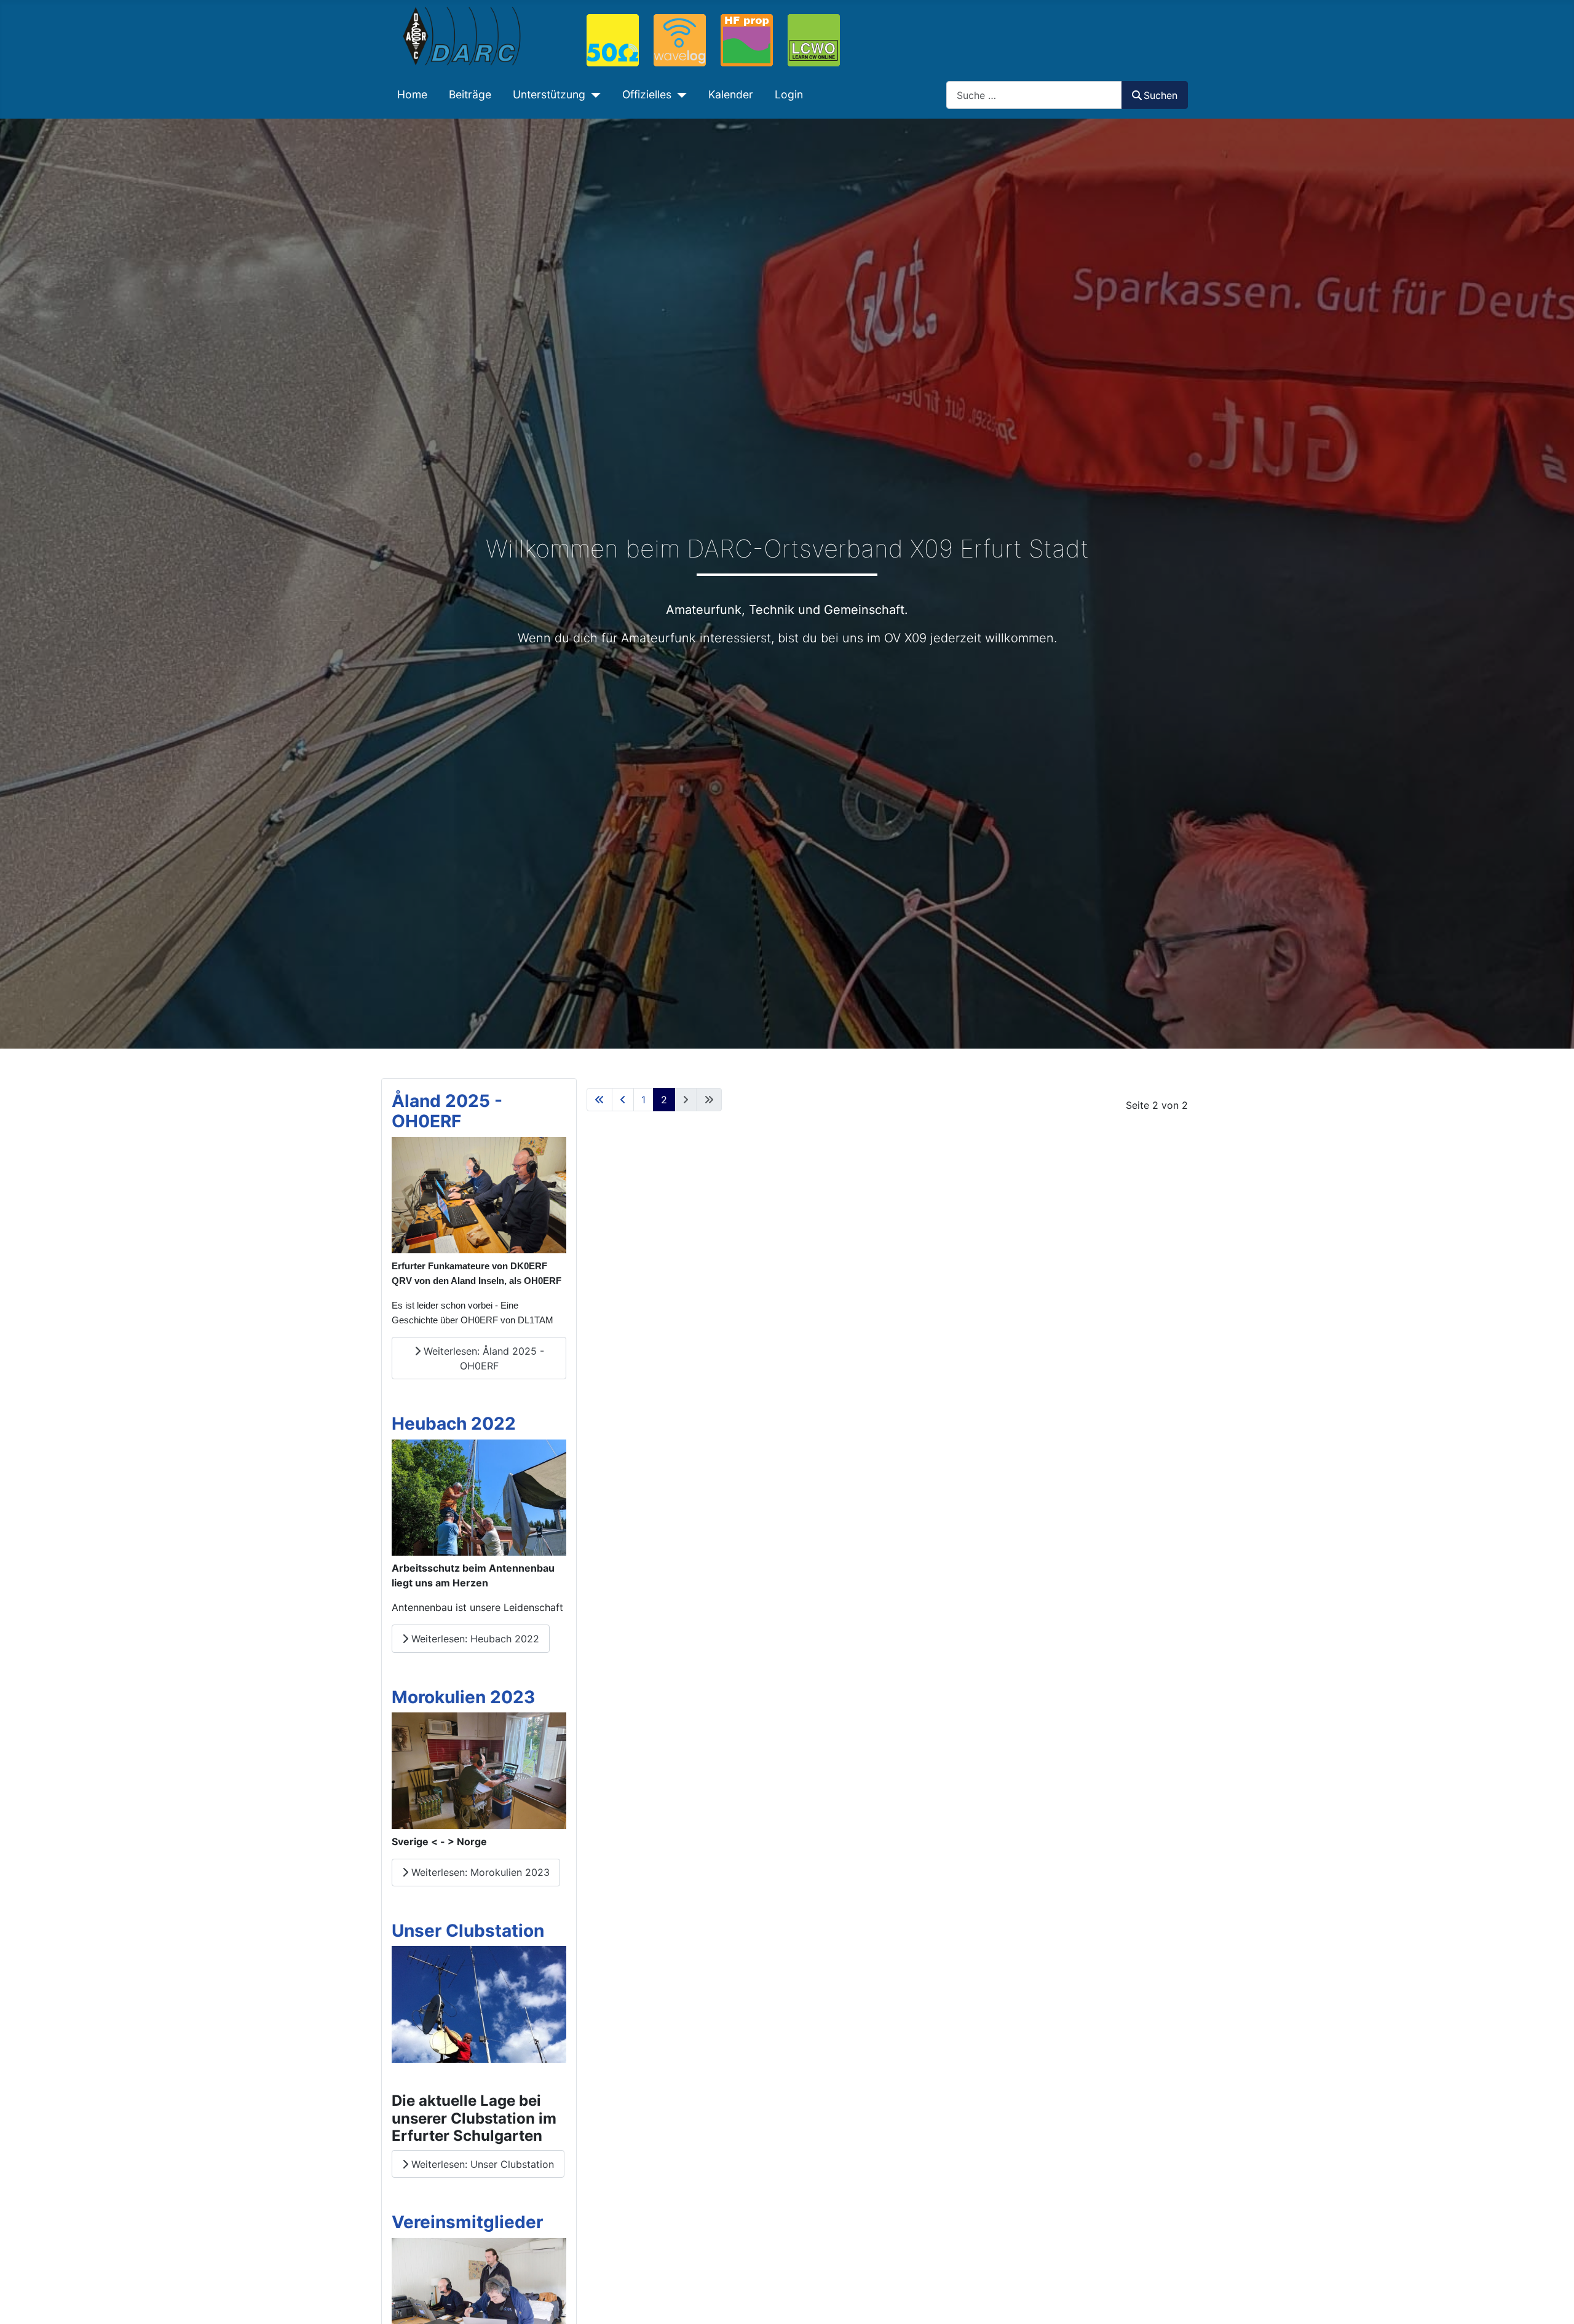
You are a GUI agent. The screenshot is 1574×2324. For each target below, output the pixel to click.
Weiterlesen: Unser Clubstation (481, 2164)
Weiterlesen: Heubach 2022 (474, 1639)
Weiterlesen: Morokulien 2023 (479, 1872)
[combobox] (1034, 95)
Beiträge (470, 94)
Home (412, 94)
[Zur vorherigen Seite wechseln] (623, 1100)
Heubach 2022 (454, 1424)
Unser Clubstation (468, 1931)
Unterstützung (549, 94)
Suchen (1161, 95)
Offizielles (647, 94)
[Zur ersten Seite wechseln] (599, 1100)
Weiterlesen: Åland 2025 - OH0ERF (482, 1358)
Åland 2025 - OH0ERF (447, 1111)
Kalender (731, 94)
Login (789, 94)
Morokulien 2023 (463, 1697)
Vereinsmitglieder (467, 2222)
